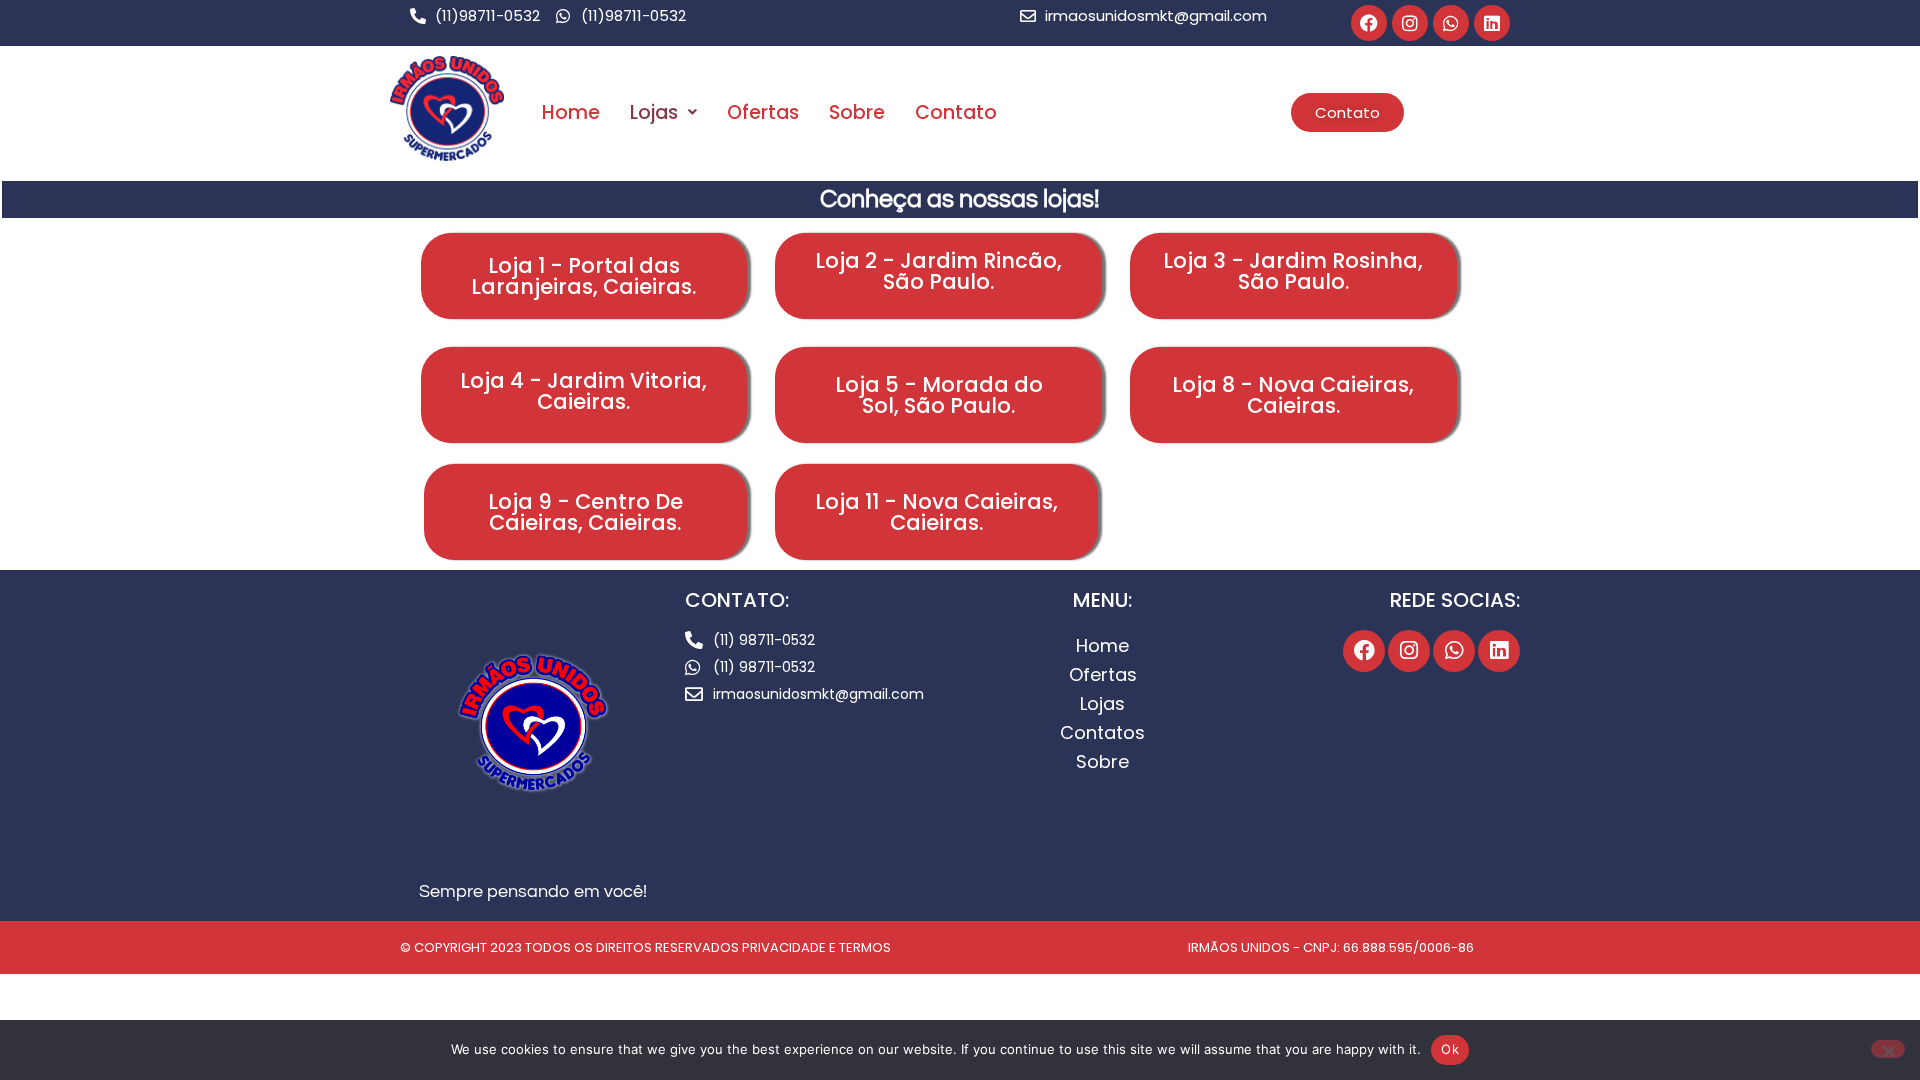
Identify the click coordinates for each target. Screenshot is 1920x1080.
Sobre (857, 112)
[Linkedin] (1492, 23)
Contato (956, 112)
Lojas (654, 112)
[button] (663, 112)
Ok (1450, 1049)
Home (571, 112)
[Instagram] (1410, 23)
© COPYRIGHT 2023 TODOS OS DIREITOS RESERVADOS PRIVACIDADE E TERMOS (645, 947)
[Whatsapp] (1451, 23)
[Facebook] (1369, 23)
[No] (1888, 1049)
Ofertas (763, 112)
